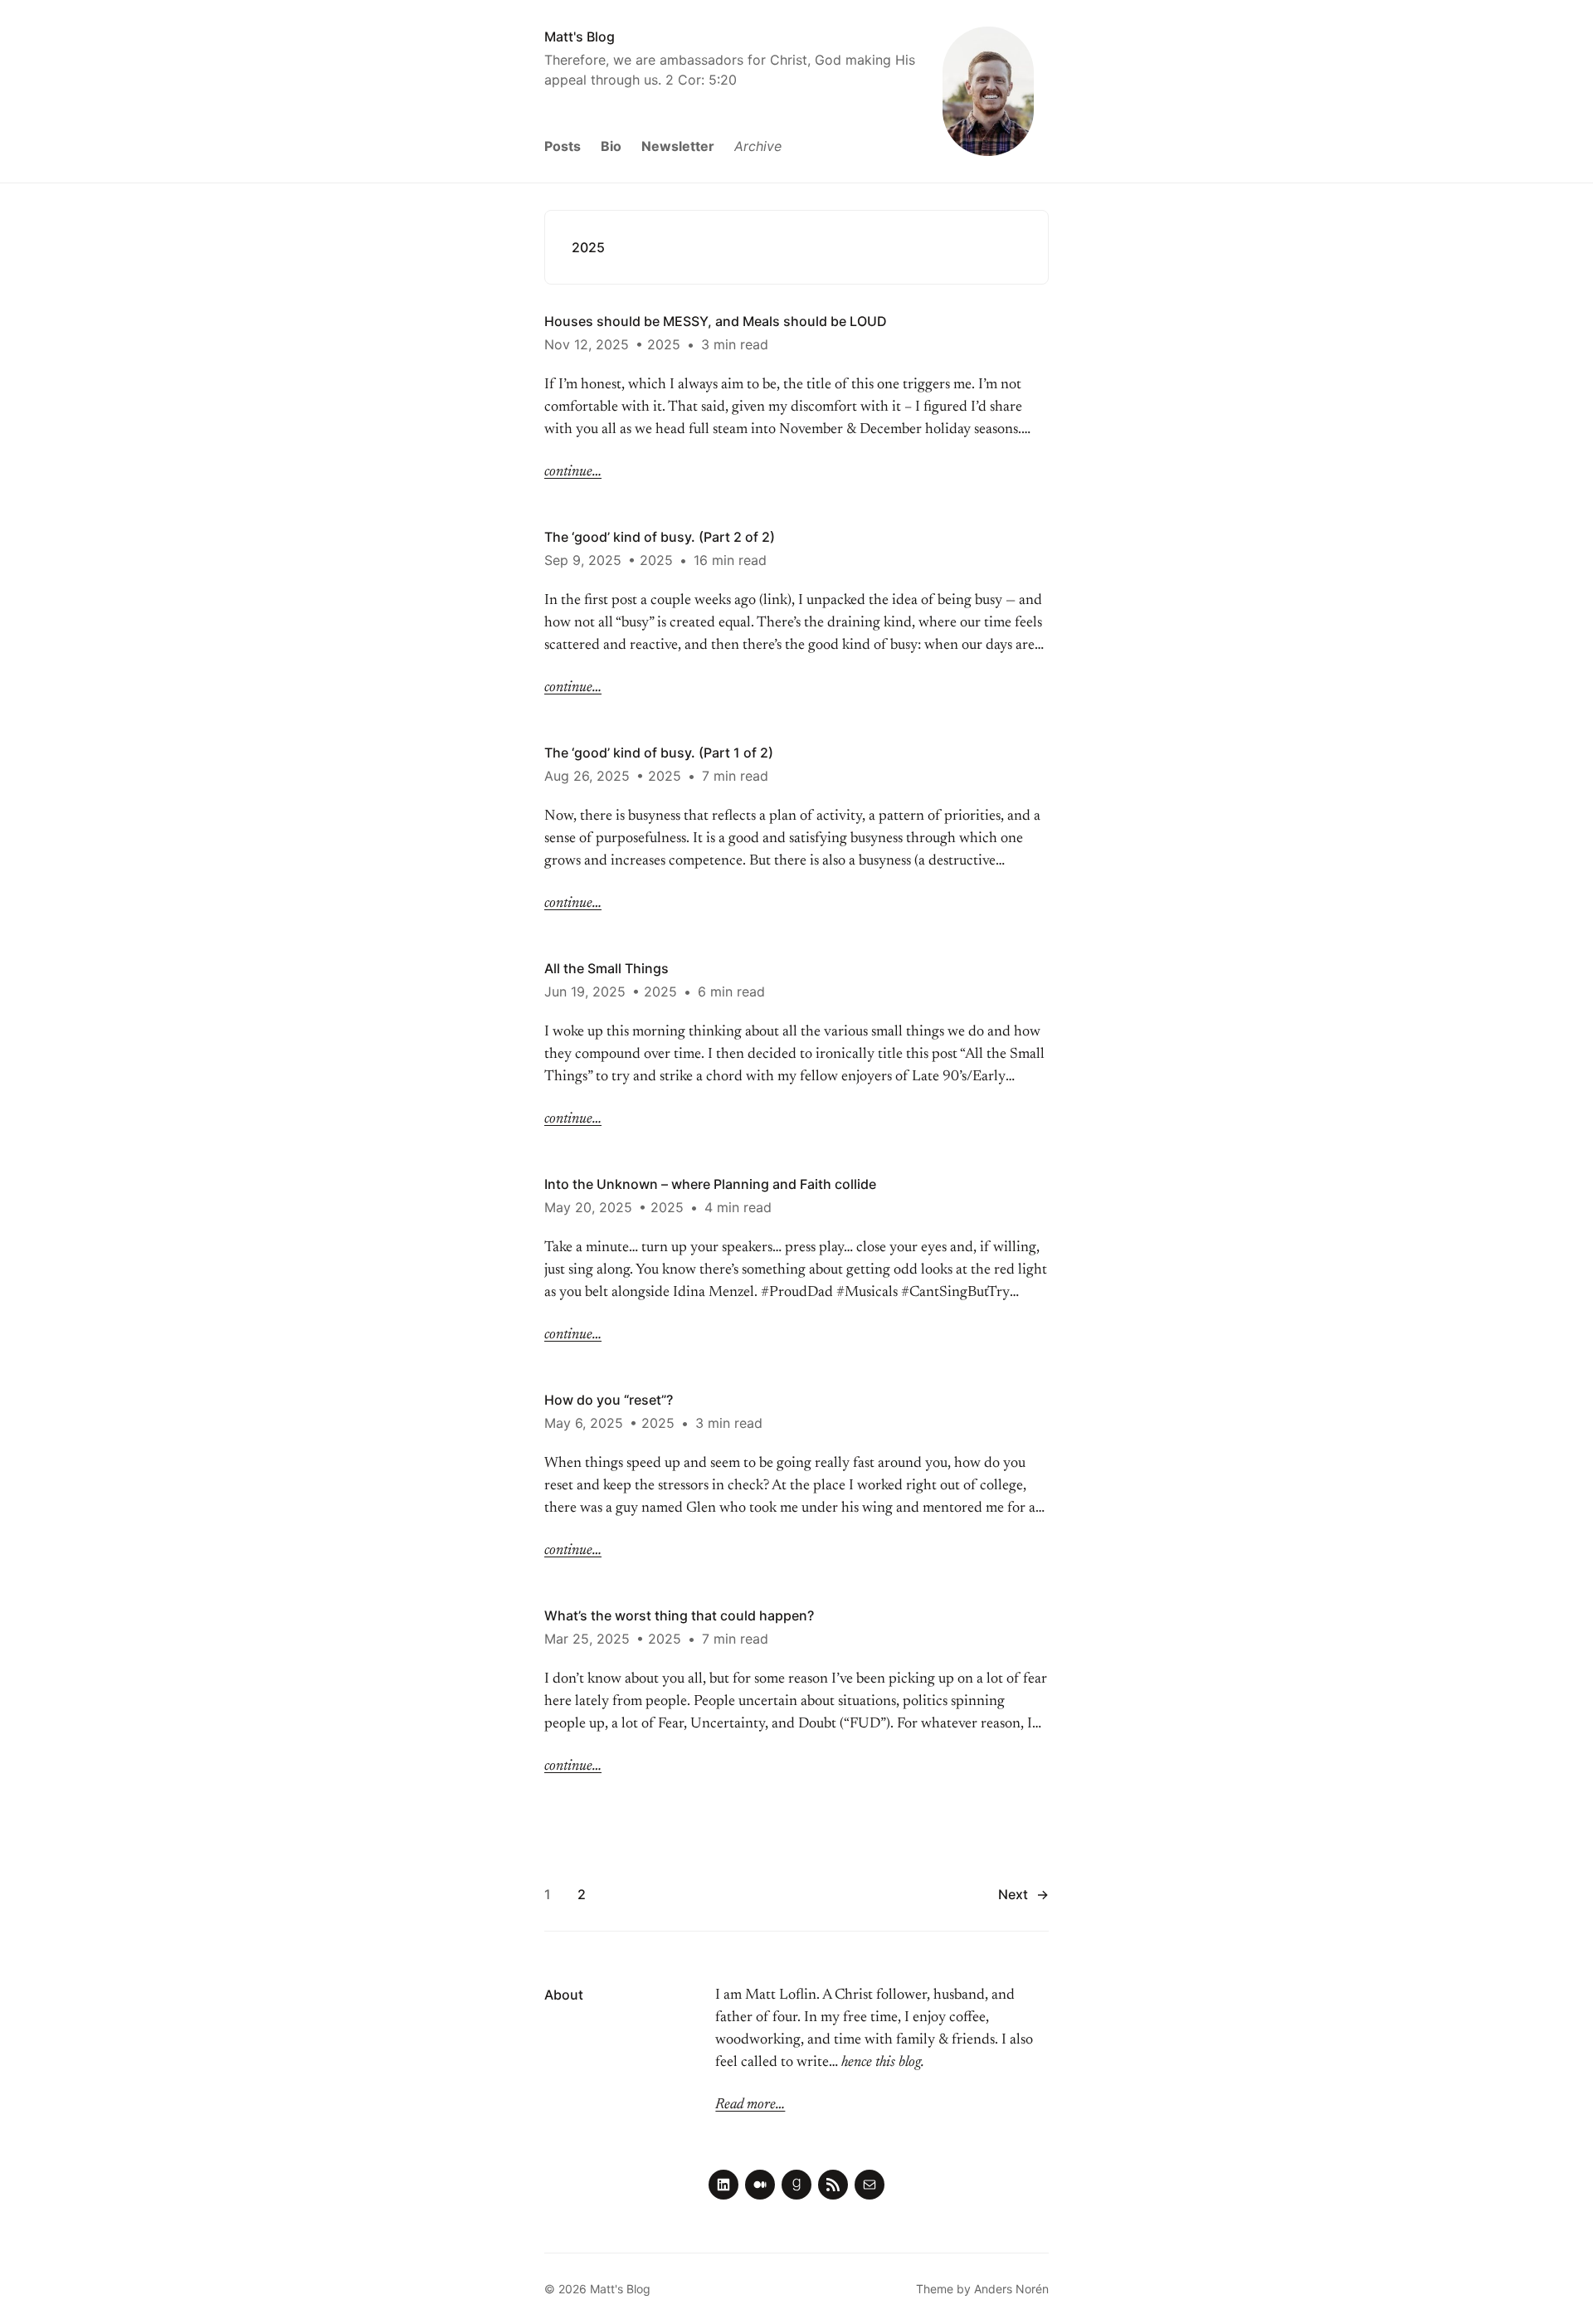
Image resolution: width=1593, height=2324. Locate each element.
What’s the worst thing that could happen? (679, 1615)
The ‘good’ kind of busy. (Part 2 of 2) (660, 537)
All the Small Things (607, 968)
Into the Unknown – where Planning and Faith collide (710, 1184)
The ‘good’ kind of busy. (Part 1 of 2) (659, 753)
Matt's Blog (580, 37)
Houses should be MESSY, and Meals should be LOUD (716, 321)
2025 (664, 344)
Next (1023, 1894)
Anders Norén (1011, 2289)
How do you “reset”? (609, 1400)
